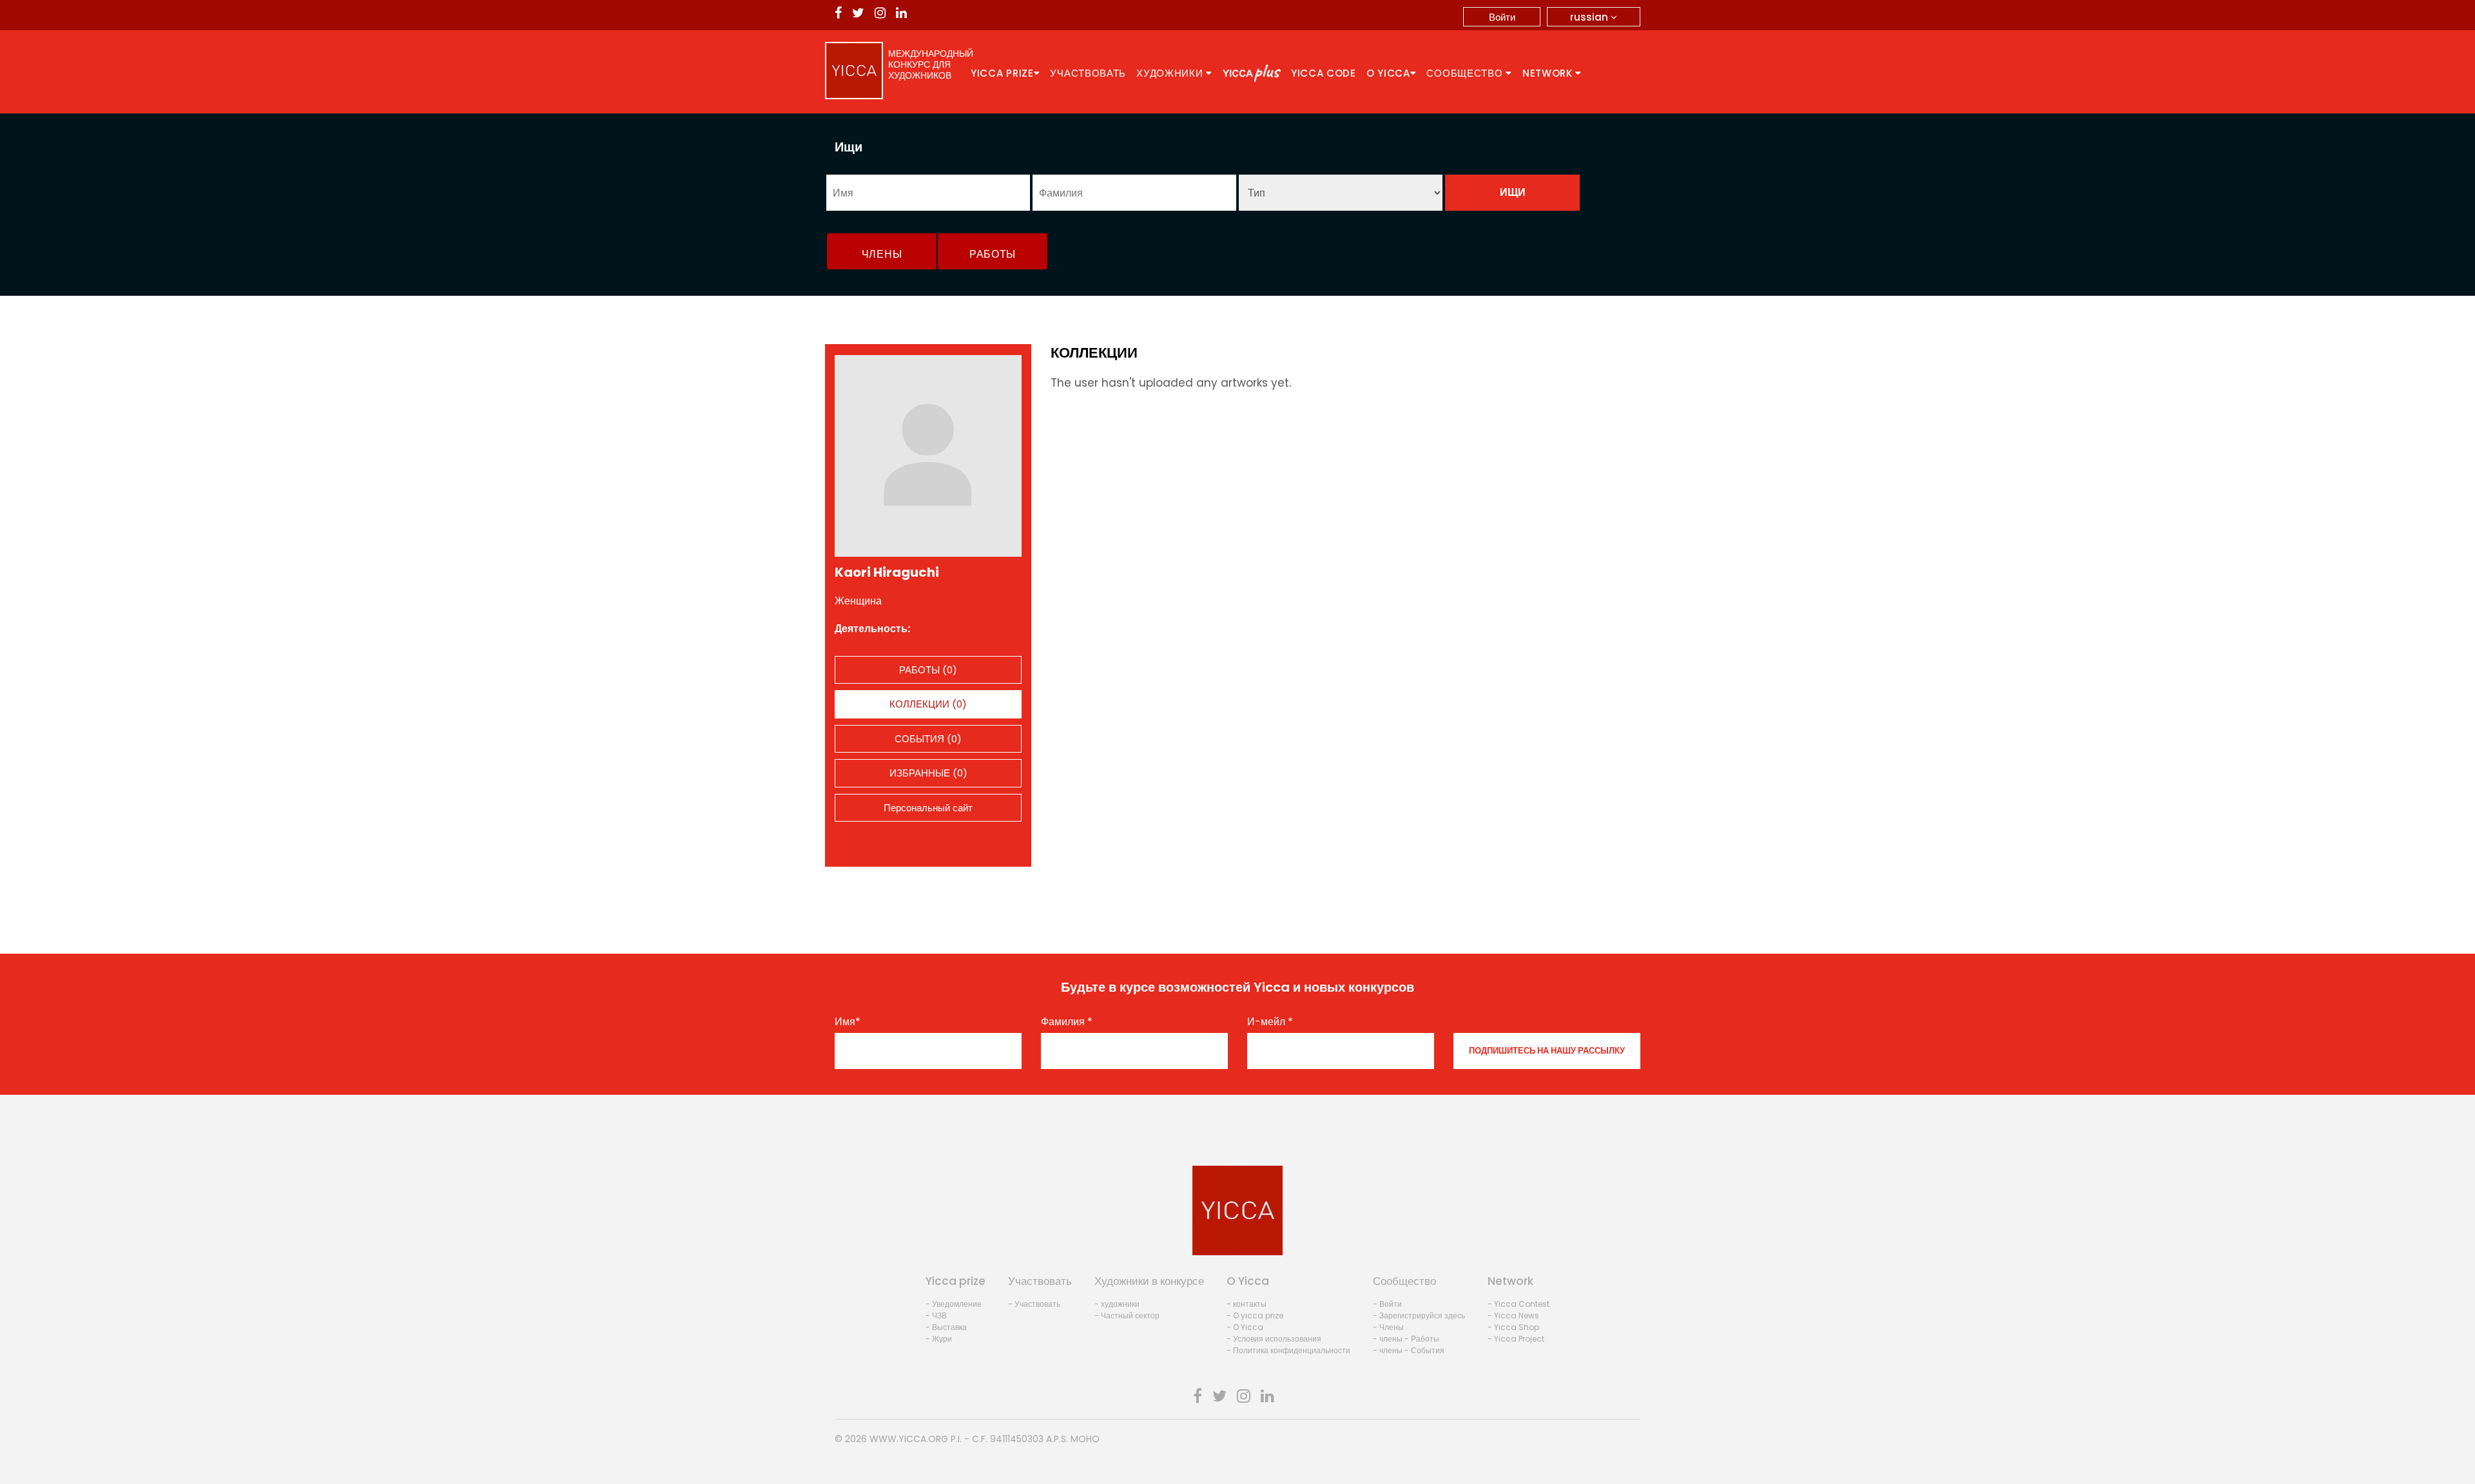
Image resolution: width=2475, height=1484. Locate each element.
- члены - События (1409, 1350)
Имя (848, 1022)
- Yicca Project (1516, 1339)
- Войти (1387, 1304)
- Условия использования (1274, 1339)
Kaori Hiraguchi (887, 572)
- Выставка (946, 1327)
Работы (993, 254)
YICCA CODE (1324, 73)
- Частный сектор (1127, 1315)
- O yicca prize (1255, 1315)
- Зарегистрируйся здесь (1419, 1315)
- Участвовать (1034, 1304)
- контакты (1247, 1304)
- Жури (939, 1339)
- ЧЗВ (936, 1315)
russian (1590, 17)
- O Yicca (1245, 1327)
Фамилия (1067, 1022)
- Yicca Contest (1519, 1304)
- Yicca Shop (1513, 1327)
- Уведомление (954, 1304)
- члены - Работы (1406, 1339)
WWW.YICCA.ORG (909, 1439)
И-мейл (1270, 1022)
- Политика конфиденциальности (1288, 1350)
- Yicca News (1513, 1315)
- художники (1117, 1304)
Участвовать (1088, 73)
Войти (1502, 17)
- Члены (1388, 1327)
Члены (882, 254)
